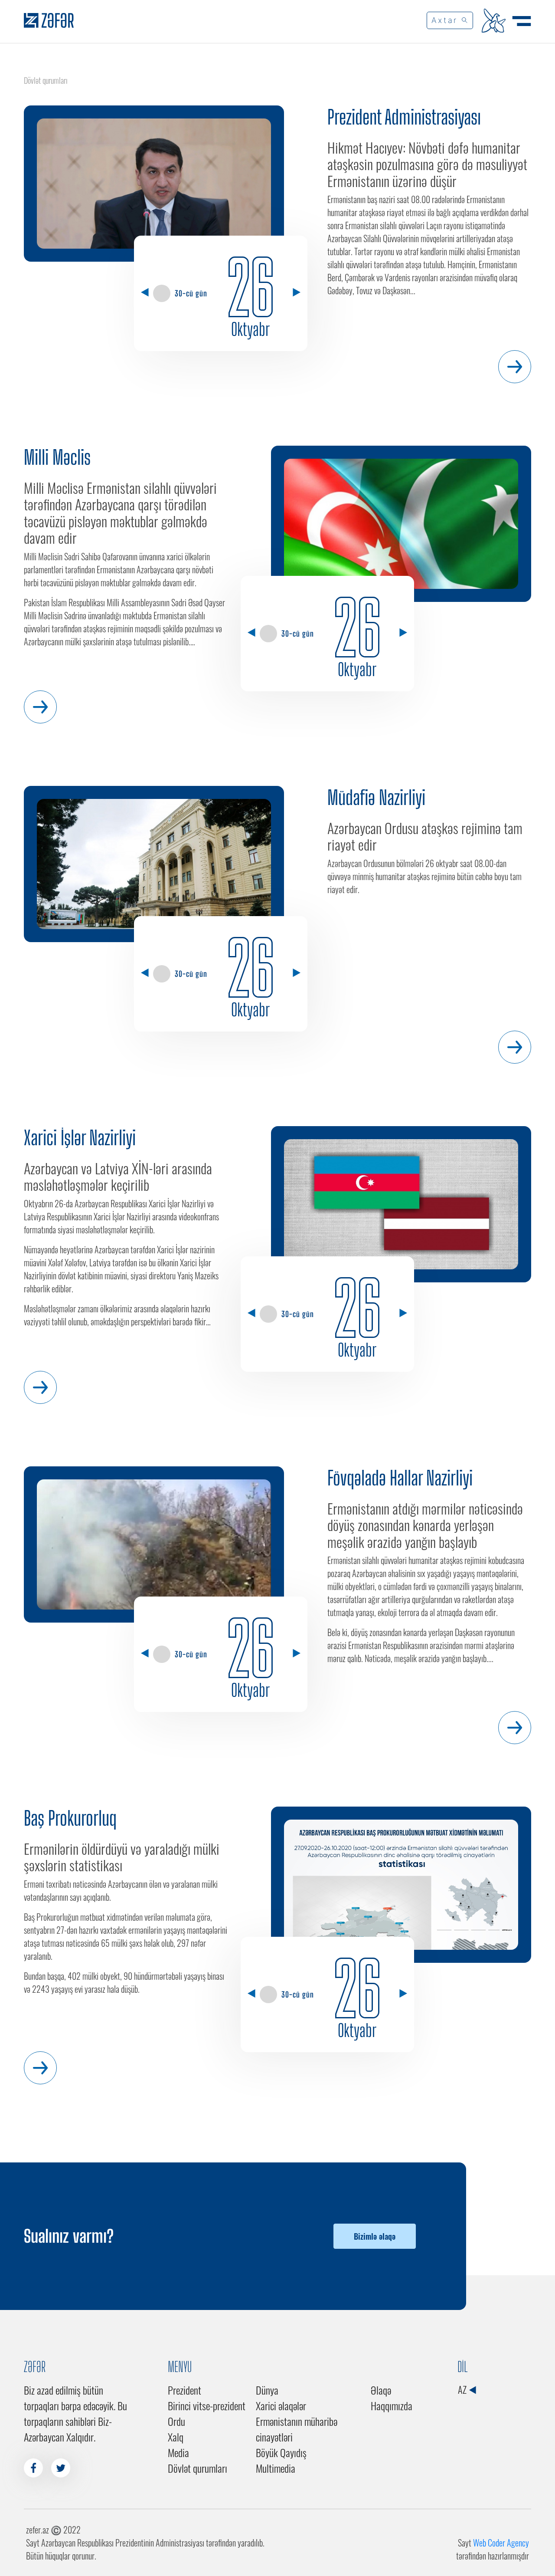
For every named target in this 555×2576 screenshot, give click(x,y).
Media (178, 2452)
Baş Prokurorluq (70, 1818)
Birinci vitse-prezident (207, 2405)
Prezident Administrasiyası (404, 117)
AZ (463, 2389)
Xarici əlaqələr (281, 2405)
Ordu (176, 2421)
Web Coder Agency (501, 2543)
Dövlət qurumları (198, 2468)
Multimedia (276, 2468)
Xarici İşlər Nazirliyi (80, 1138)
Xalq (176, 2437)
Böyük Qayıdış (281, 2452)
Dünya (267, 2390)
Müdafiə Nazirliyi (376, 798)
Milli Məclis (57, 457)
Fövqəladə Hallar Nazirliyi (400, 1478)
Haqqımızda (392, 2405)
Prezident (184, 2390)
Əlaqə (381, 2390)
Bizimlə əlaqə (375, 2236)
